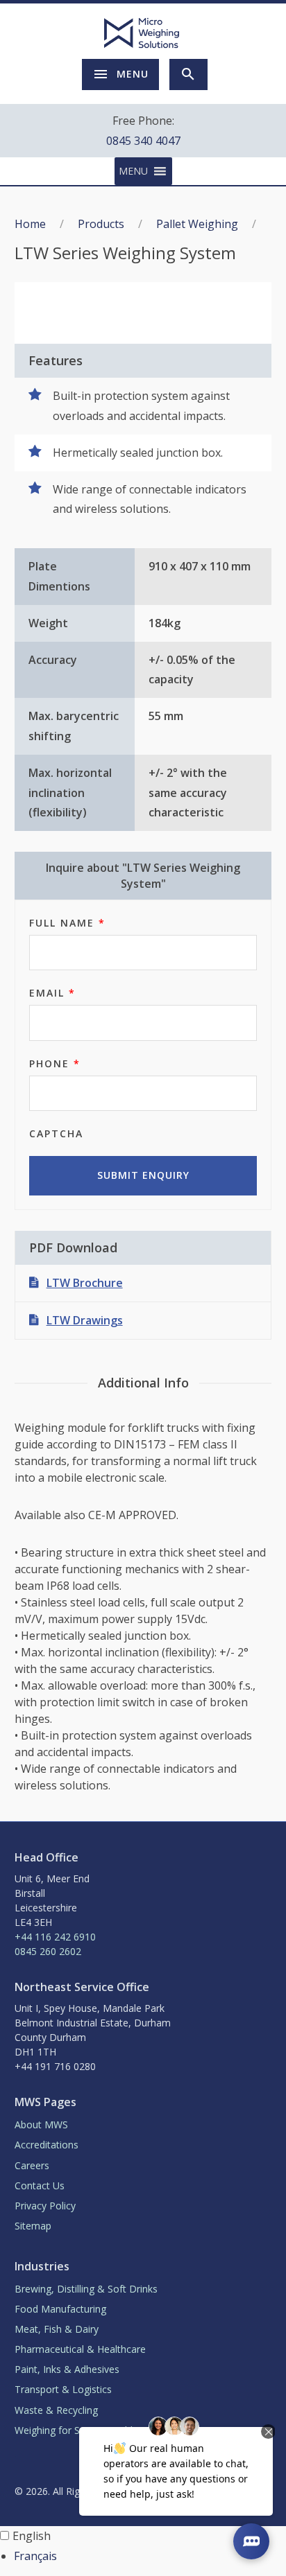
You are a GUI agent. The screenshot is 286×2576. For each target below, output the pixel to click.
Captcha (56, 1133)
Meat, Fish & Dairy (57, 2329)
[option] (150, 2556)
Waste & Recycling (56, 2410)
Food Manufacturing (60, 2309)
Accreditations (47, 2145)
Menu (133, 74)
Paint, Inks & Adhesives (67, 2369)
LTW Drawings (85, 1320)
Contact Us (40, 2185)
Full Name (67, 923)
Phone (55, 1063)
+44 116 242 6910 (55, 1937)
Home (30, 224)
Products (101, 224)
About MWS (41, 2124)
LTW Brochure (85, 1283)
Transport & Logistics (63, 2389)
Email (52, 993)
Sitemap (33, 2226)
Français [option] (35, 2556)
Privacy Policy (45, 2206)
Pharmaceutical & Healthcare (80, 2349)
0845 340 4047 (143, 141)
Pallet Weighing (197, 224)
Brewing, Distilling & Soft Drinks (86, 2289)
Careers (32, 2165)
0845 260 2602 (48, 1951)
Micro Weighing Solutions (143, 33)
